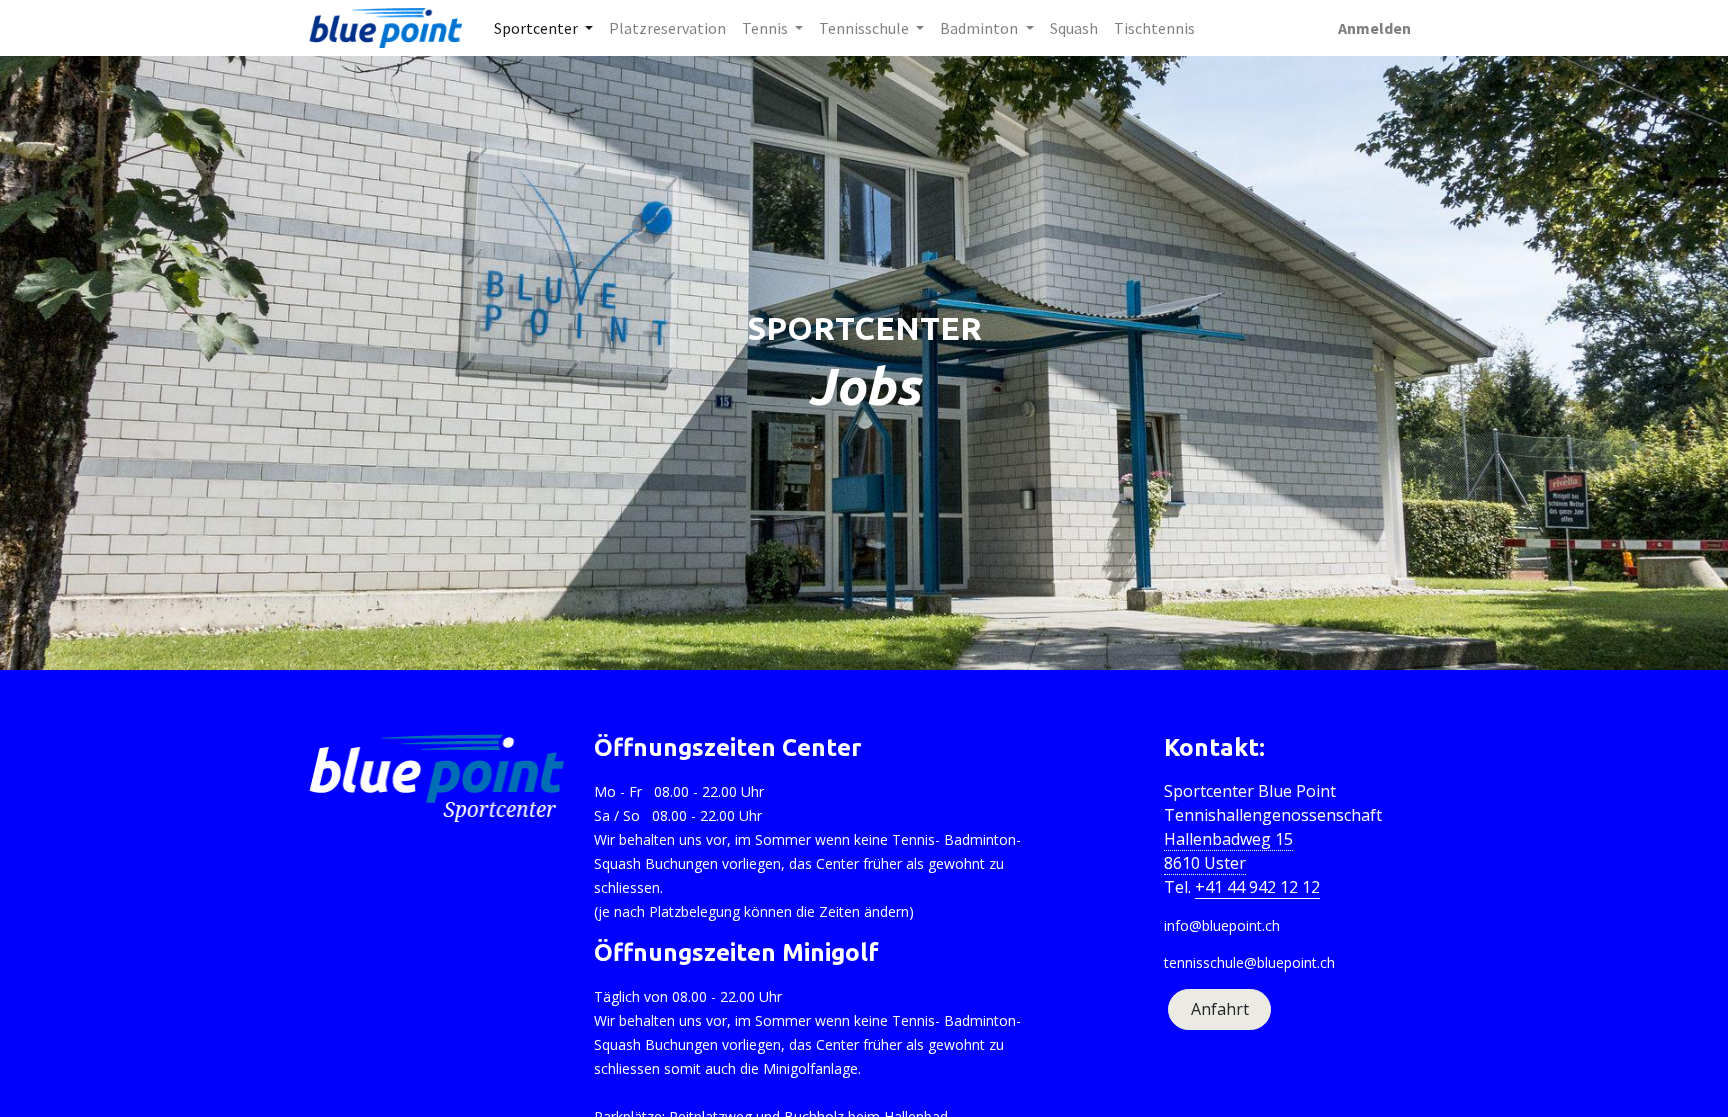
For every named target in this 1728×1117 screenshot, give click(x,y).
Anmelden (1374, 28)
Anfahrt (1220, 1009)
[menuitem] (667, 28)
